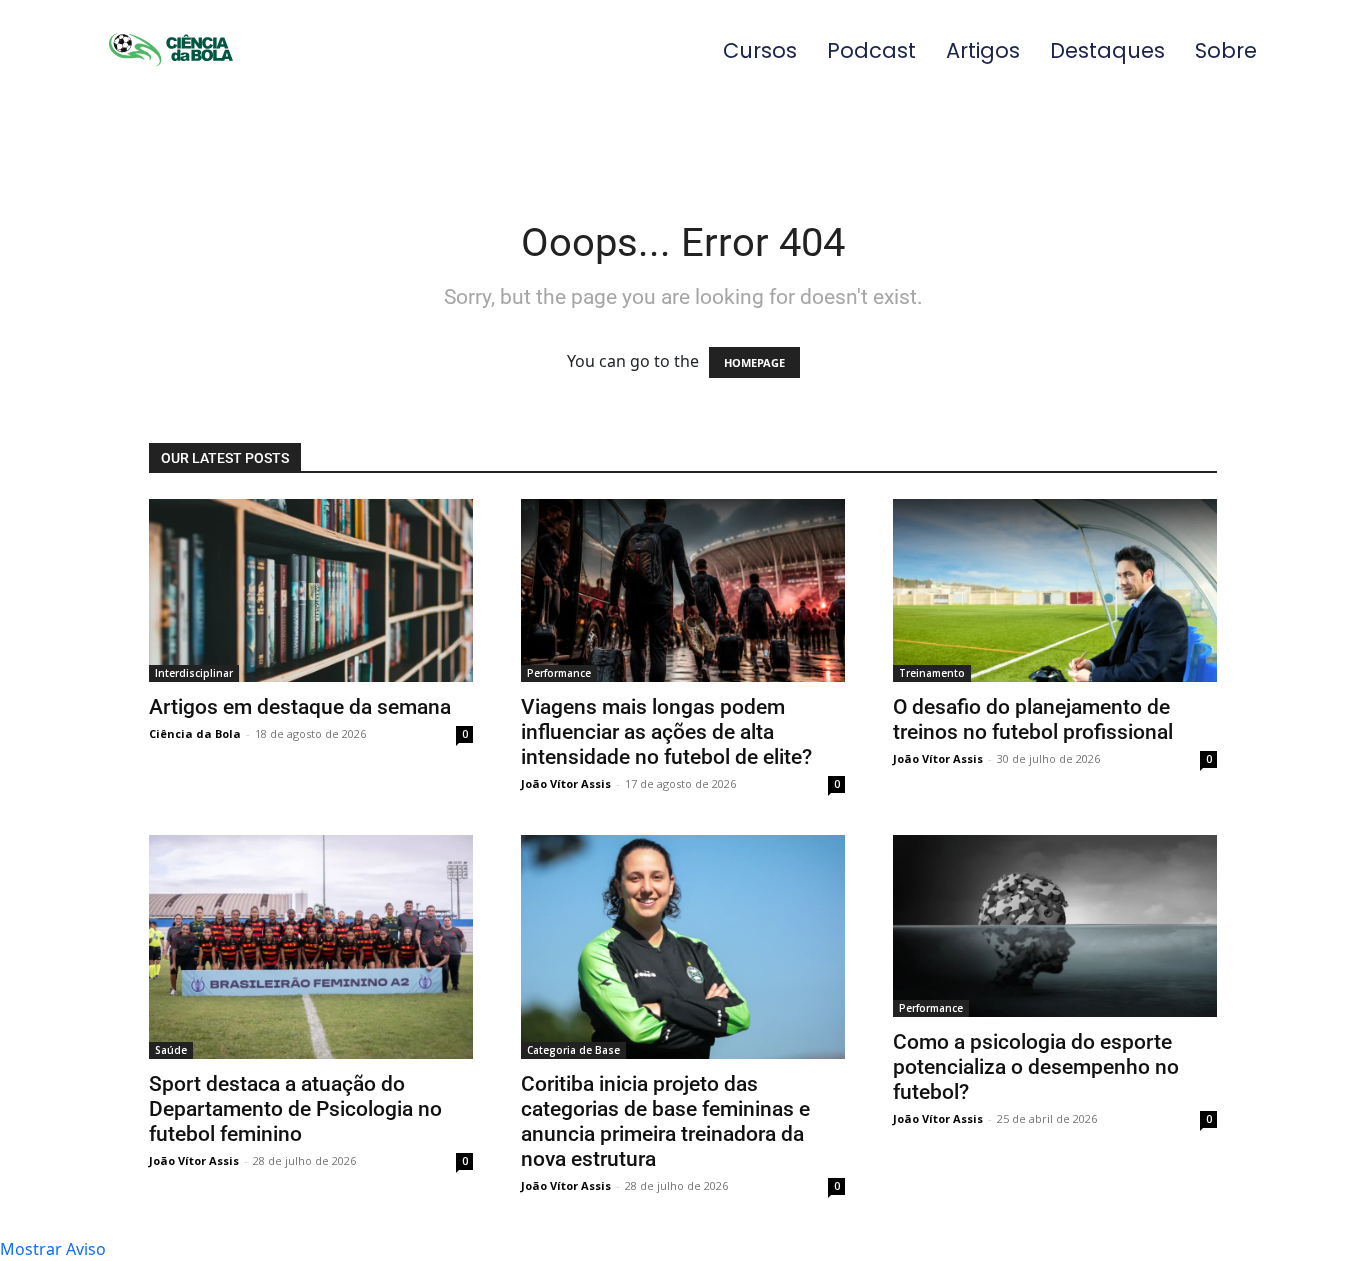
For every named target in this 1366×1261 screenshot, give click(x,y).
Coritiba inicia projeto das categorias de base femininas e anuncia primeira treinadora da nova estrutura (665, 1121)
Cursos (760, 50)
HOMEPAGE (754, 362)
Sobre (1226, 50)
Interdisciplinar (194, 673)
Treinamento (932, 673)
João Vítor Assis (566, 783)
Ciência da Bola (195, 733)
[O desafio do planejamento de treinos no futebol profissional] (1055, 590)
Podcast (871, 50)
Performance (559, 673)
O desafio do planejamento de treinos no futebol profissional (1033, 719)
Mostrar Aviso (53, 1249)
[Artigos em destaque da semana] (311, 590)
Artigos (983, 50)
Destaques (1107, 50)
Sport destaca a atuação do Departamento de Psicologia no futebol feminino (295, 1109)
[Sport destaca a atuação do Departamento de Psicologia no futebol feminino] (311, 947)
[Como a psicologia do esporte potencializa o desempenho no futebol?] (1055, 926)
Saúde (171, 1050)
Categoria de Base (573, 1050)
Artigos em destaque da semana (300, 707)
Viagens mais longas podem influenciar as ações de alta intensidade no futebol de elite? (666, 732)
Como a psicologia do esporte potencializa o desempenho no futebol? (1036, 1067)
